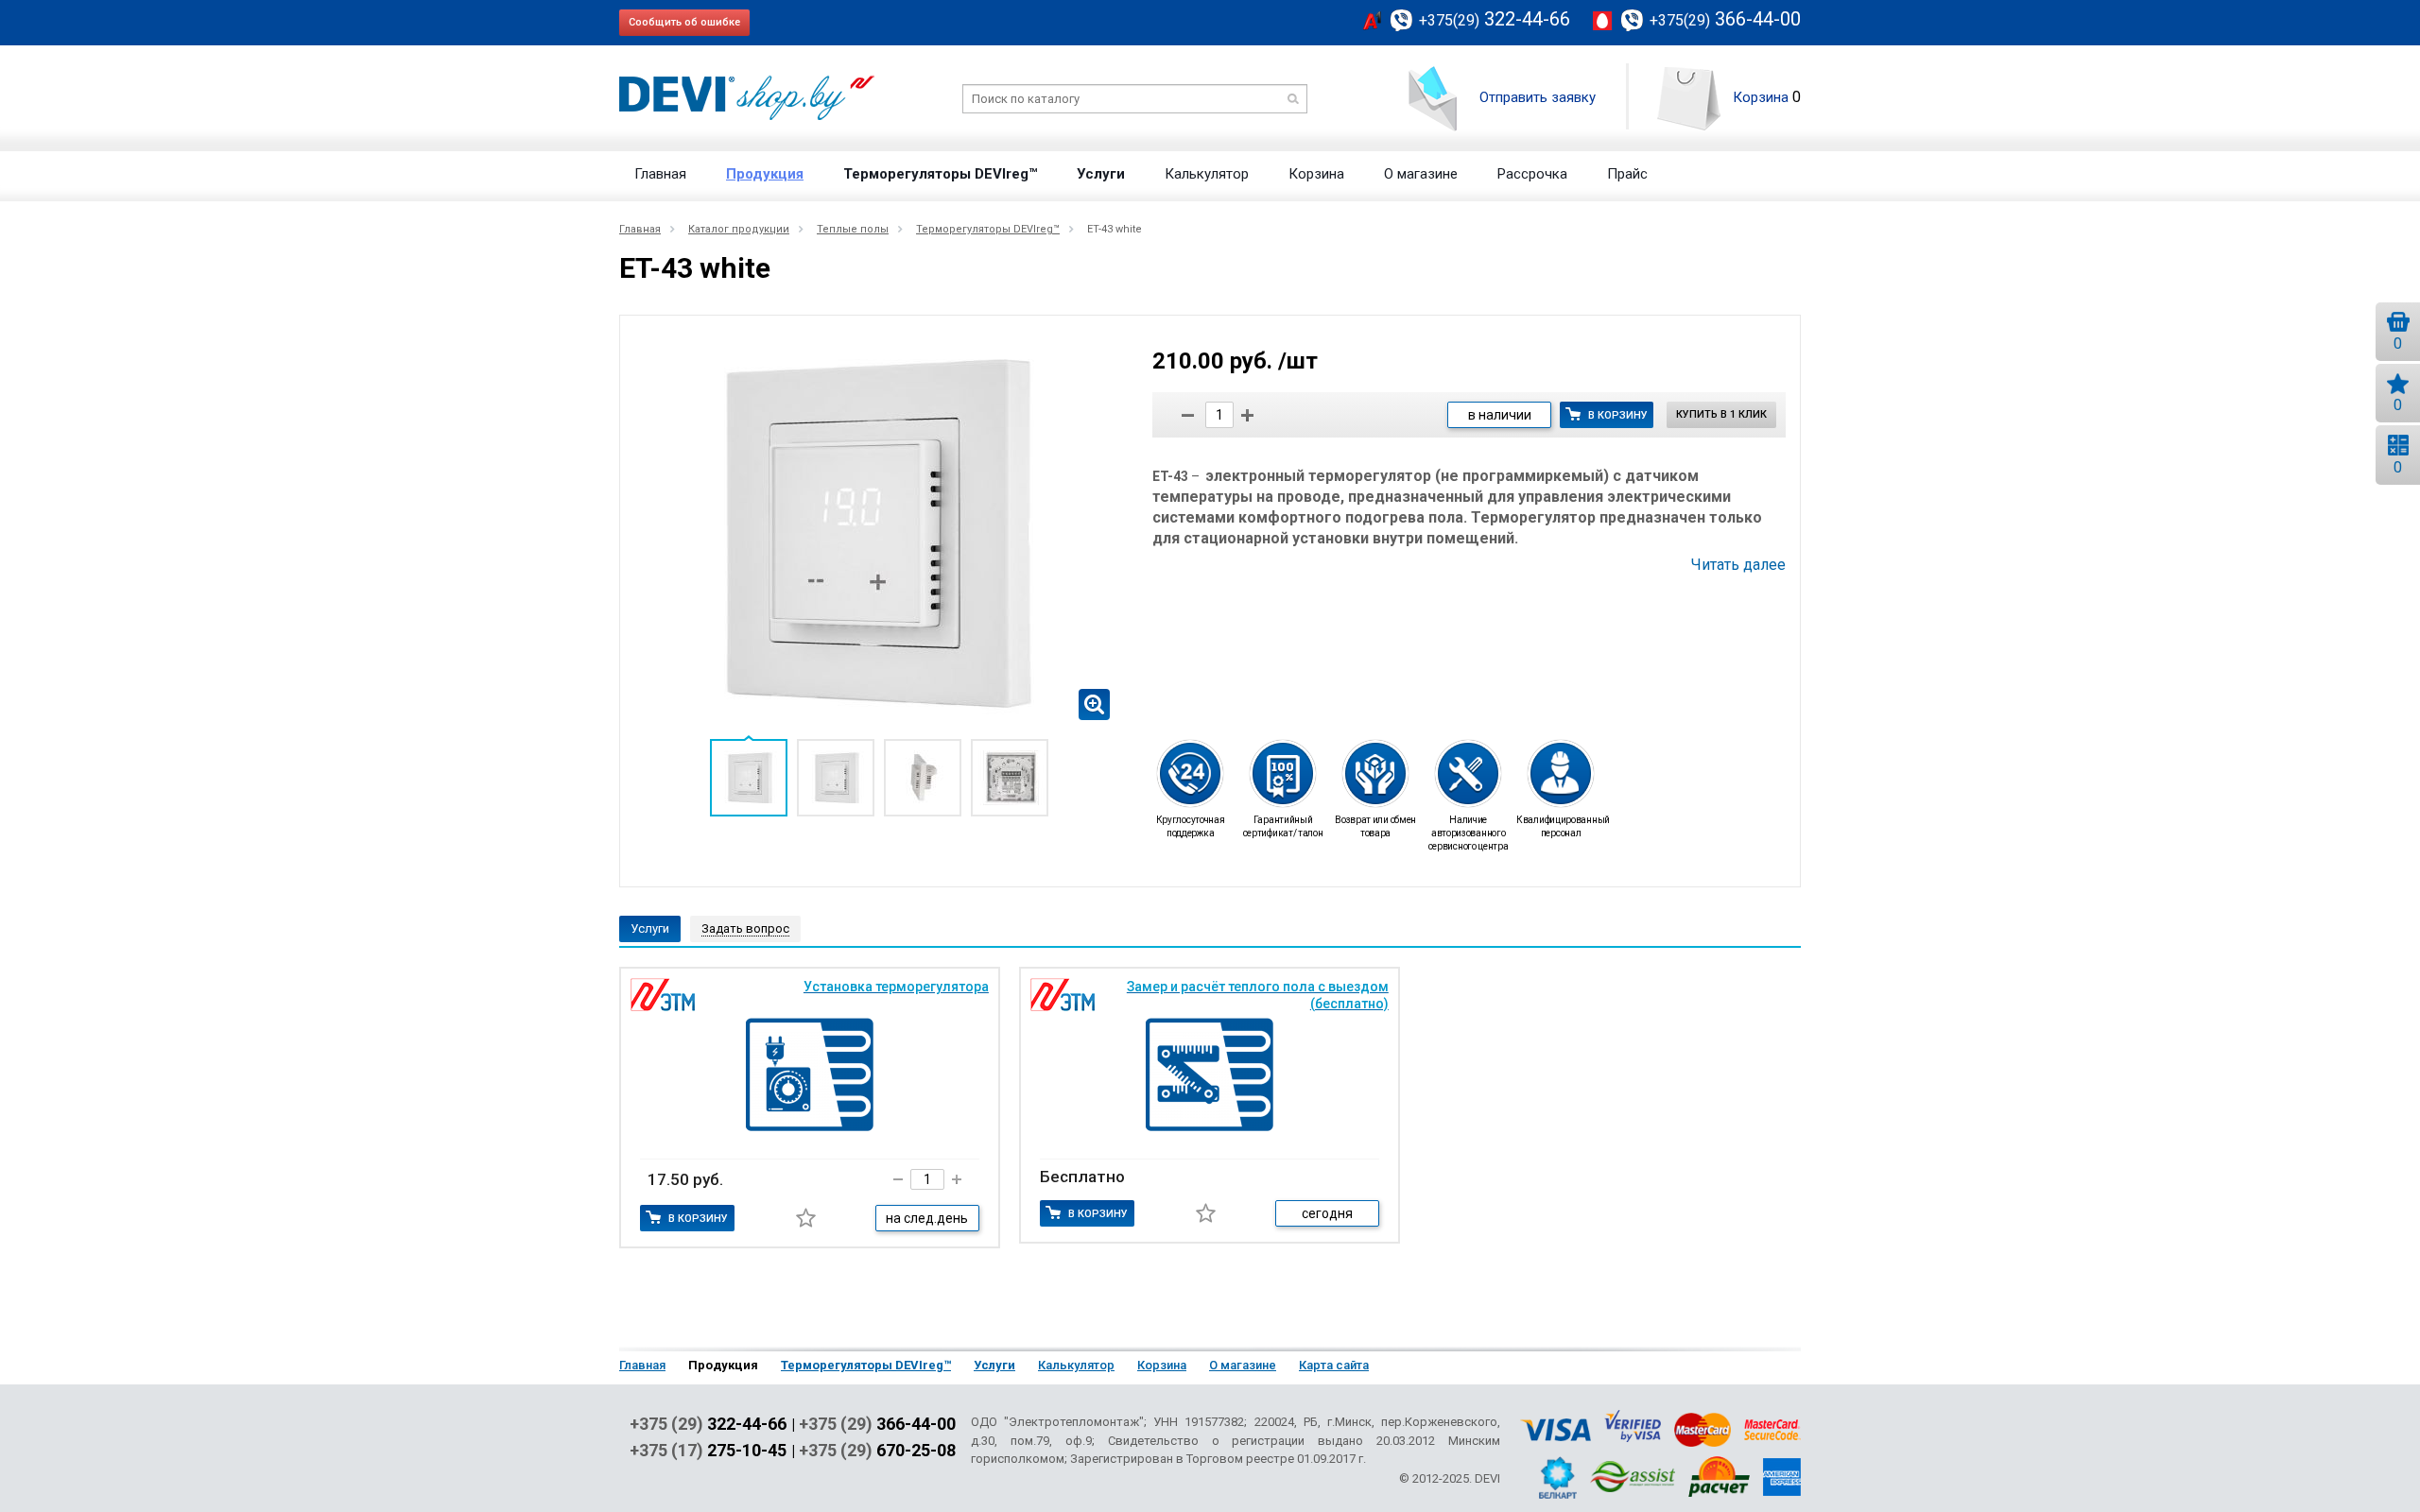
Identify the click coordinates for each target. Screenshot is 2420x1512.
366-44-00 (1725, 19)
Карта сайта (1334, 1365)
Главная (660, 174)
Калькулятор (1207, 174)
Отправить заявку (1538, 97)
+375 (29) (708, 1424)
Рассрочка (1532, 174)
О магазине (1421, 174)
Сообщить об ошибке (684, 22)
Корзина (1761, 97)
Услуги (1101, 174)
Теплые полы (853, 229)
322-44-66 (1495, 19)
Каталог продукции (739, 229)
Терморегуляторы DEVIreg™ (940, 174)
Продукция (765, 174)
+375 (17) (708, 1451)
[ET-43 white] (879, 532)
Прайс (1627, 174)
